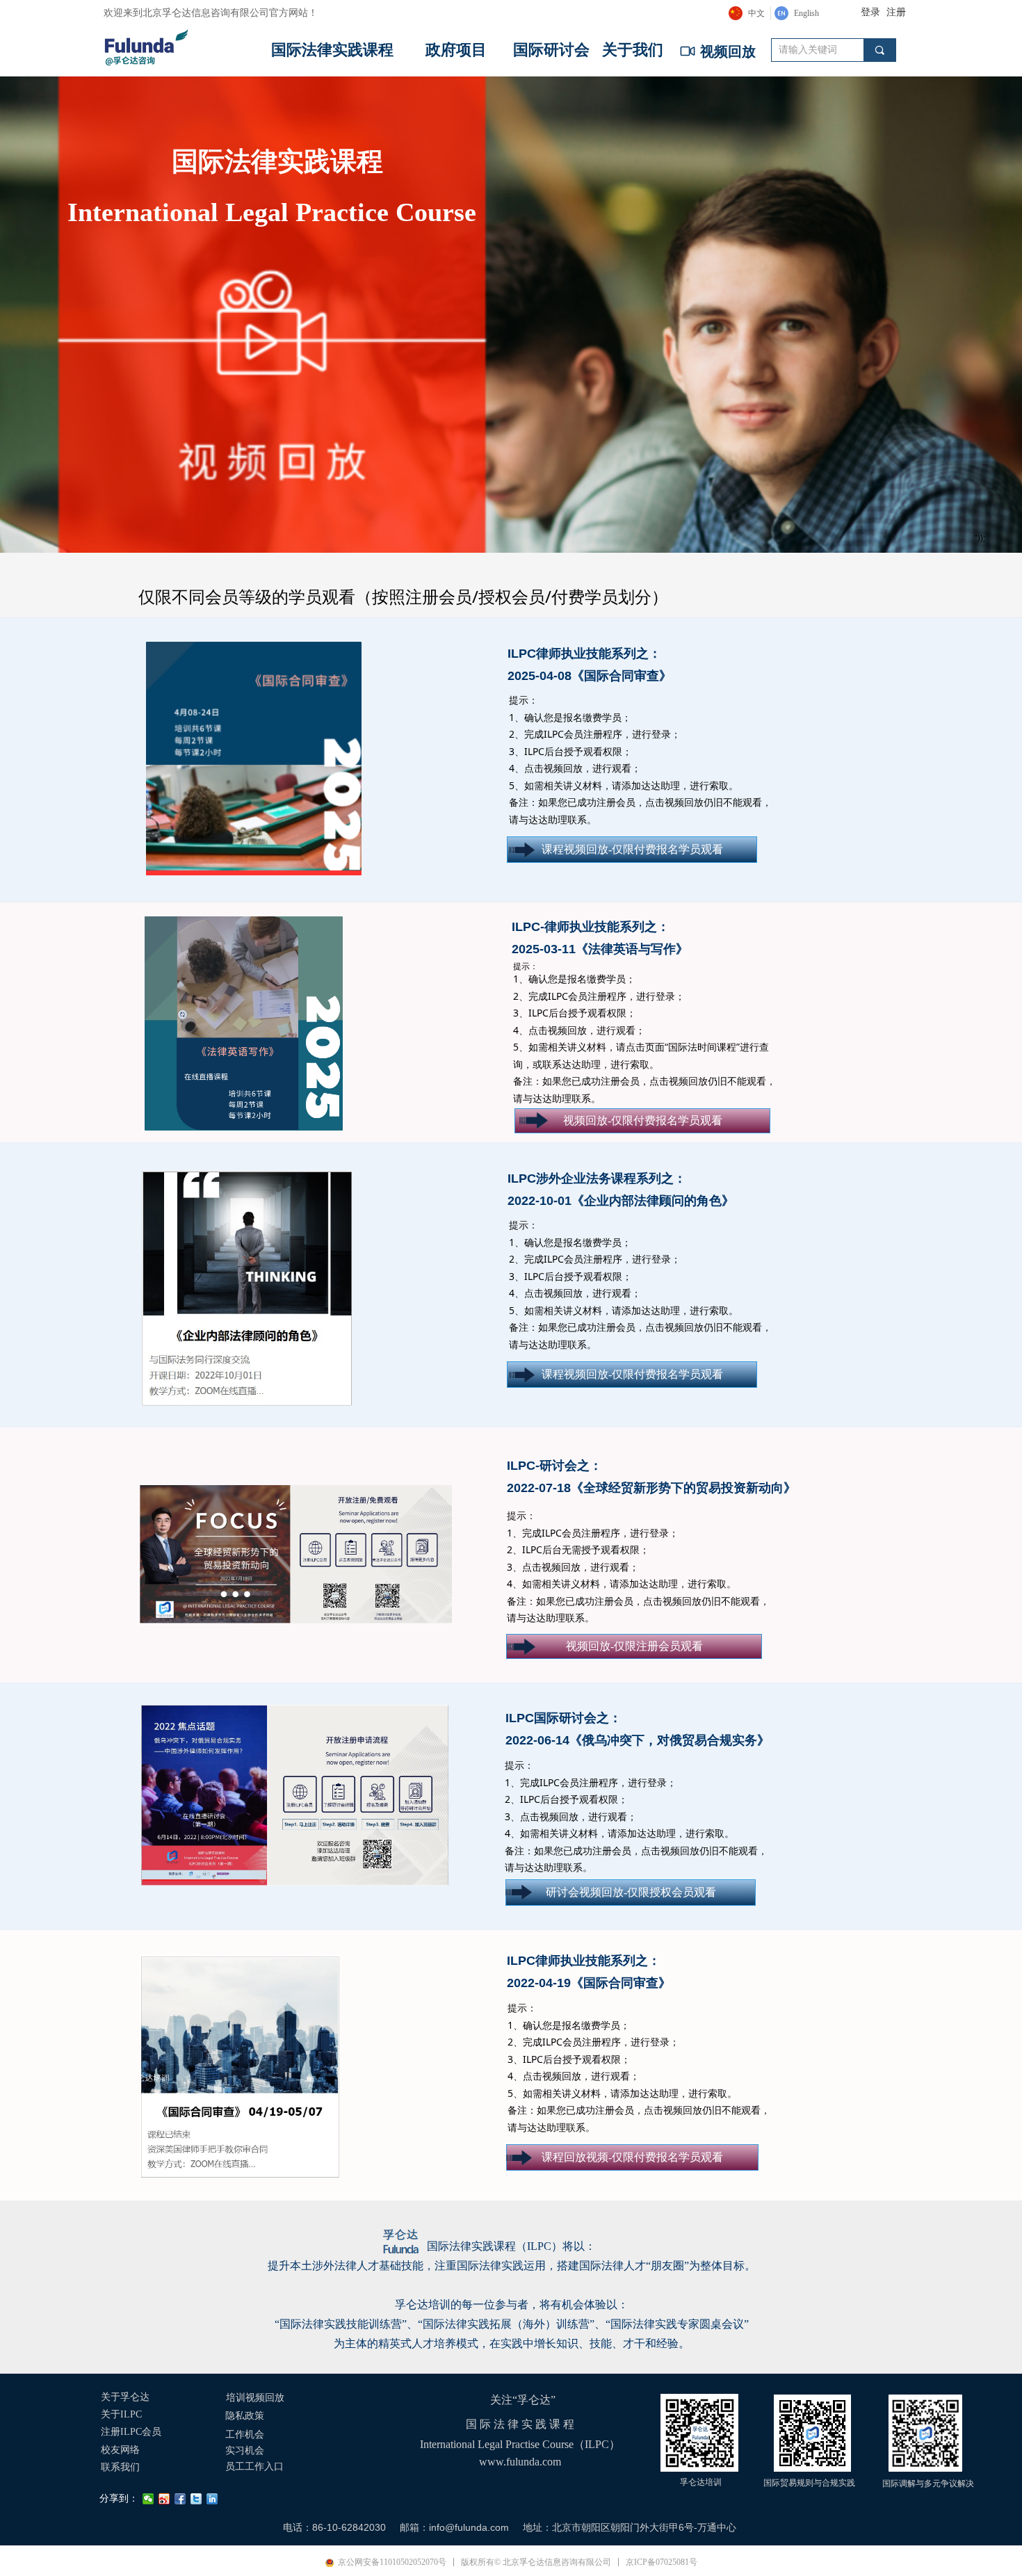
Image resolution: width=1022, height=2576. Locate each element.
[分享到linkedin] (212, 2499)
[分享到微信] (148, 2499)
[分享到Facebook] (180, 2499)
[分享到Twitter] (196, 2499)
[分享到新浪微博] (164, 2499)
